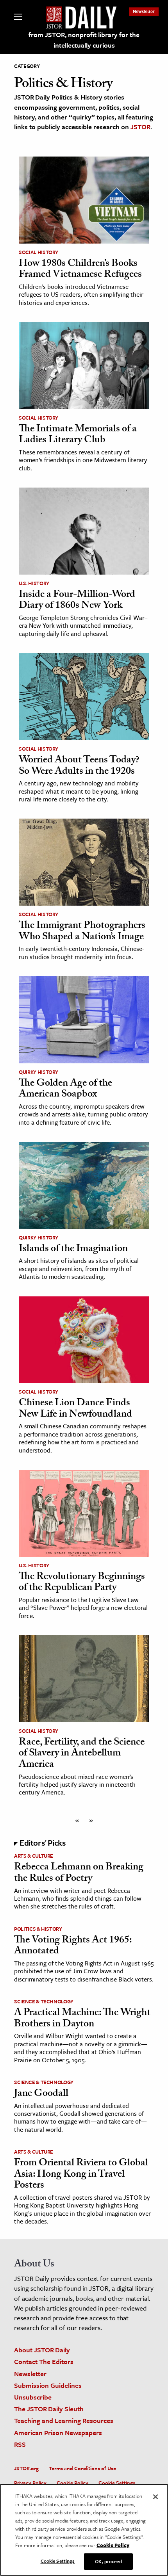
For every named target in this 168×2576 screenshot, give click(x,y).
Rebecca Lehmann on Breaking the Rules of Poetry (79, 1874)
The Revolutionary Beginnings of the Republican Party (82, 1583)
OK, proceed (108, 2561)
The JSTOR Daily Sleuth (49, 2409)
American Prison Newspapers (58, 2433)
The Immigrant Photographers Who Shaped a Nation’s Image (82, 932)
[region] (84, 2530)
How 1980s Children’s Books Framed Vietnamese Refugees (80, 270)
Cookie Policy (72, 2483)
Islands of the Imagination (73, 1250)
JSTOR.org (26, 2468)
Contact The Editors (44, 2361)
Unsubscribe (33, 2397)
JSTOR (140, 127)
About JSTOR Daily (42, 2350)
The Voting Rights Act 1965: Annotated (73, 1947)
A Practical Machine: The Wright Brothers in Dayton (82, 2019)
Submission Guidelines (48, 2385)
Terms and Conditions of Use (82, 2468)
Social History (38, 252)
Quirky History (38, 1072)
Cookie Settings (117, 2483)
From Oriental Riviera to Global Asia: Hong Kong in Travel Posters (81, 2175)
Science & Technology (44, 2001)
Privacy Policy (30, 2483)
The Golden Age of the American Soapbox (65, 1090)
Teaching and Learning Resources (64, 2420)
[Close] (155, 2497)
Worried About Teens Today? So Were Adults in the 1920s (79, 766)
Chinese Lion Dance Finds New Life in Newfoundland (75, 1409)
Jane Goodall (41, 2094)
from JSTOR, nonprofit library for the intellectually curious (84, 40)
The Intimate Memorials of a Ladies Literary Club (78, 435)
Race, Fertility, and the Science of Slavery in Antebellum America (82, 1754)
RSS (20, 2444)
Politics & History (38, 1929)
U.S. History (34, 583)
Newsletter (144, 11)
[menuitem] (144, 11)
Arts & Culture (34, 1856)
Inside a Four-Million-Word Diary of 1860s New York (77, 601)
